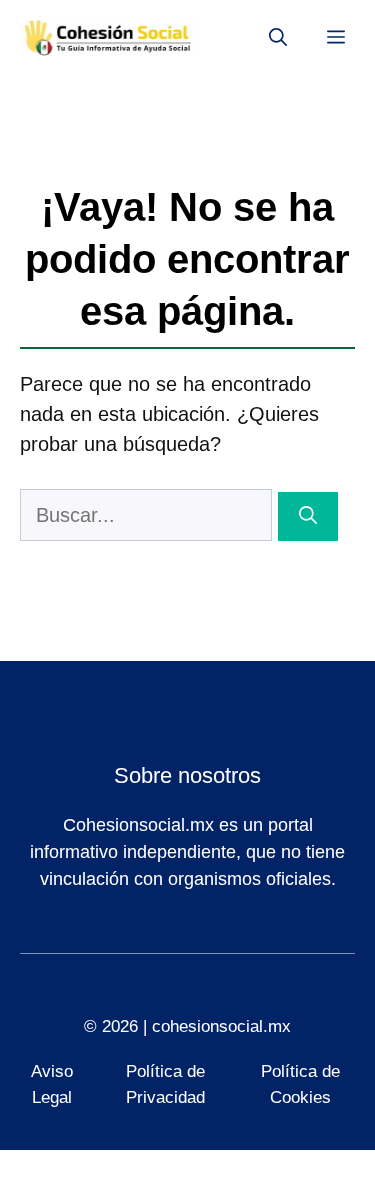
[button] (278, 38)
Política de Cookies (300, 1084)
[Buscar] (308, 516)
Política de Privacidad (165, 1084)
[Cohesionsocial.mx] (110, 38)
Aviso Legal (52, 1084)
